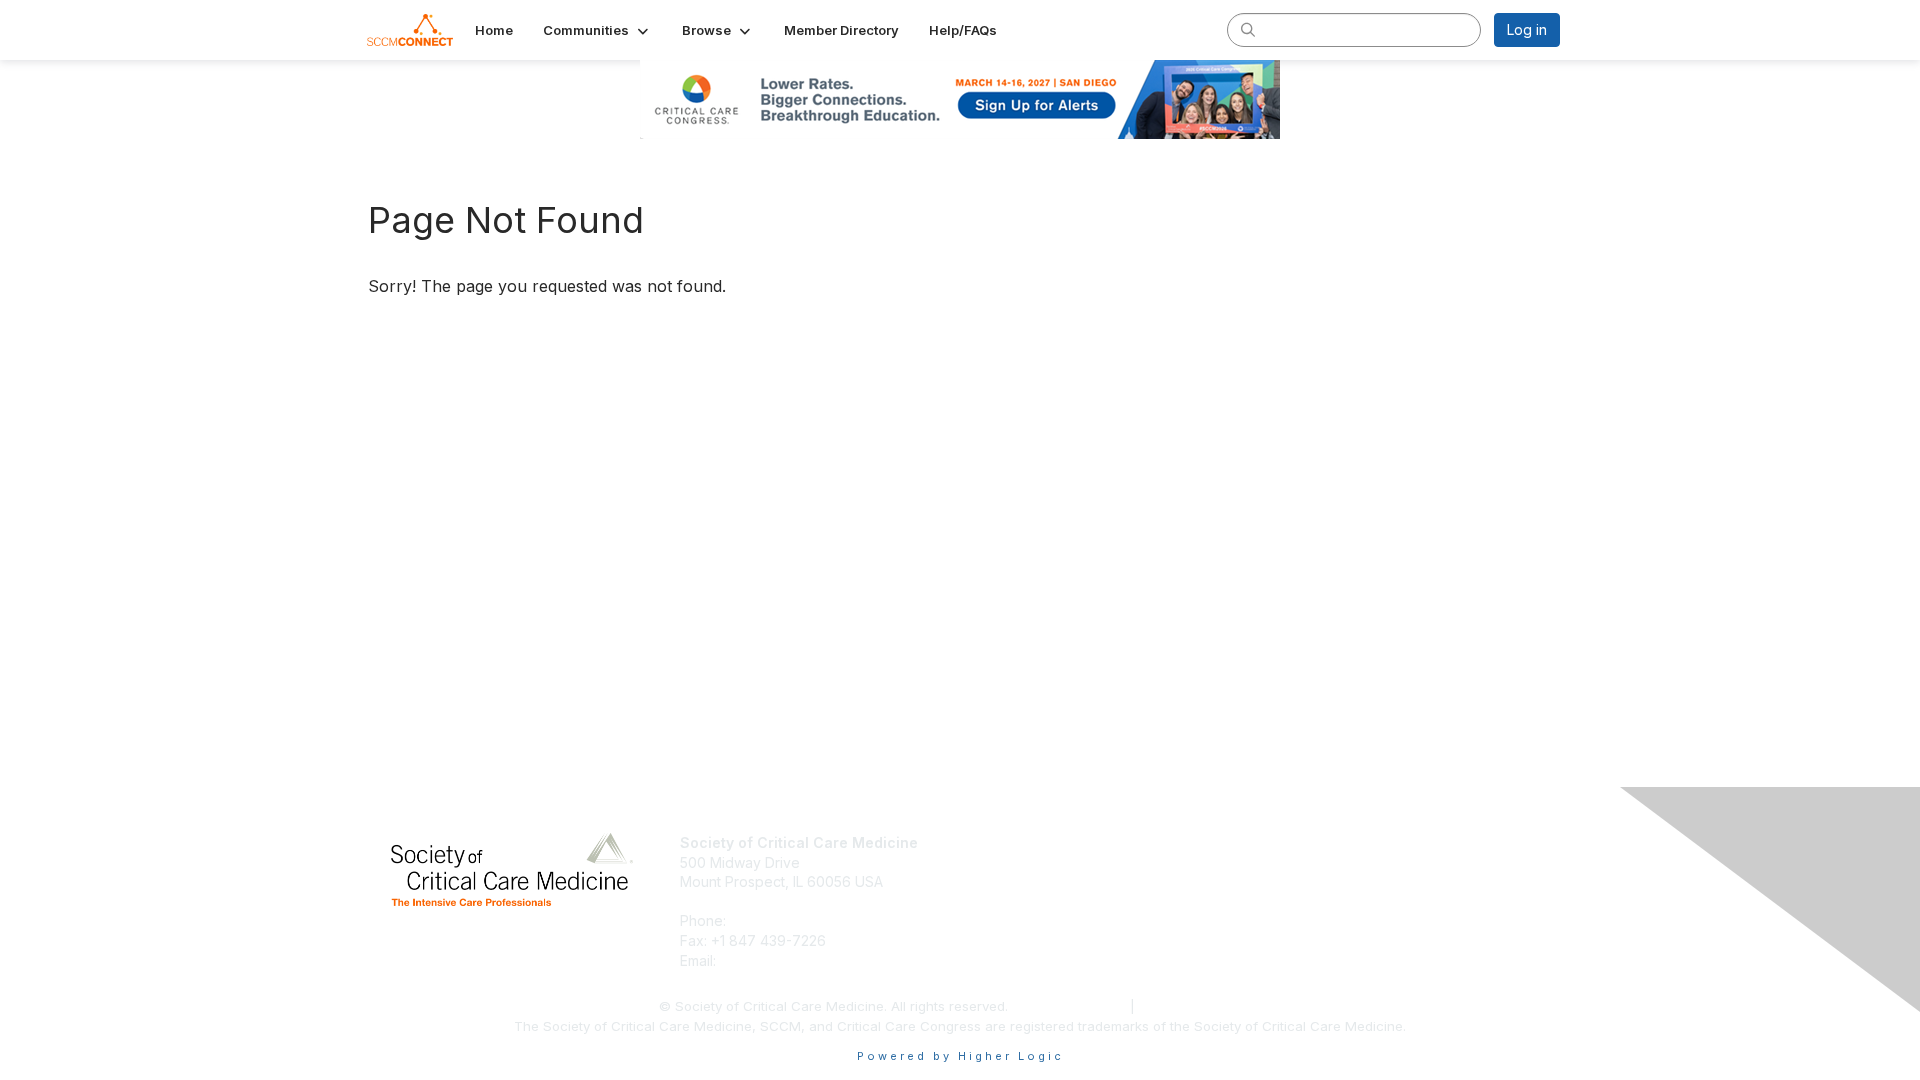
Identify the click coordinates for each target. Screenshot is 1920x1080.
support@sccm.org (782, 960)
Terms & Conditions (1200, 1006)
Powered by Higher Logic (960, 1056)
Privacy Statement (1071, 1006)
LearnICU (1287, 862)
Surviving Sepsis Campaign (1346, 881)
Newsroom (1003, 862)
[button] (597, 30)
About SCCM (1010, 842)
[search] (1248, 29)
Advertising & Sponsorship (1055, 881)
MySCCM (1287, 842)
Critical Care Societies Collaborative (1375, 901)
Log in (1527, 29)
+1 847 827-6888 (788, 920)
